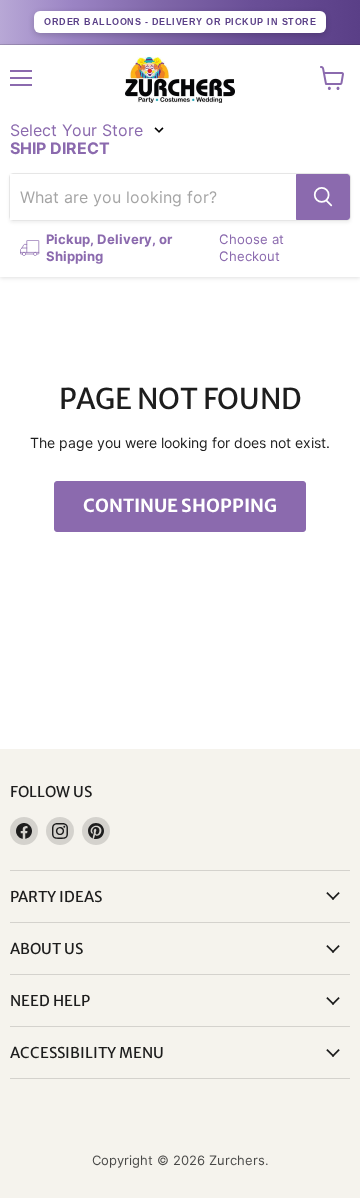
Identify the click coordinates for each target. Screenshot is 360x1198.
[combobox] (153, 197)
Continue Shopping (180, 505)
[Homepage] (180, 80)
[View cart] (332, 78)
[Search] (323, 197)
